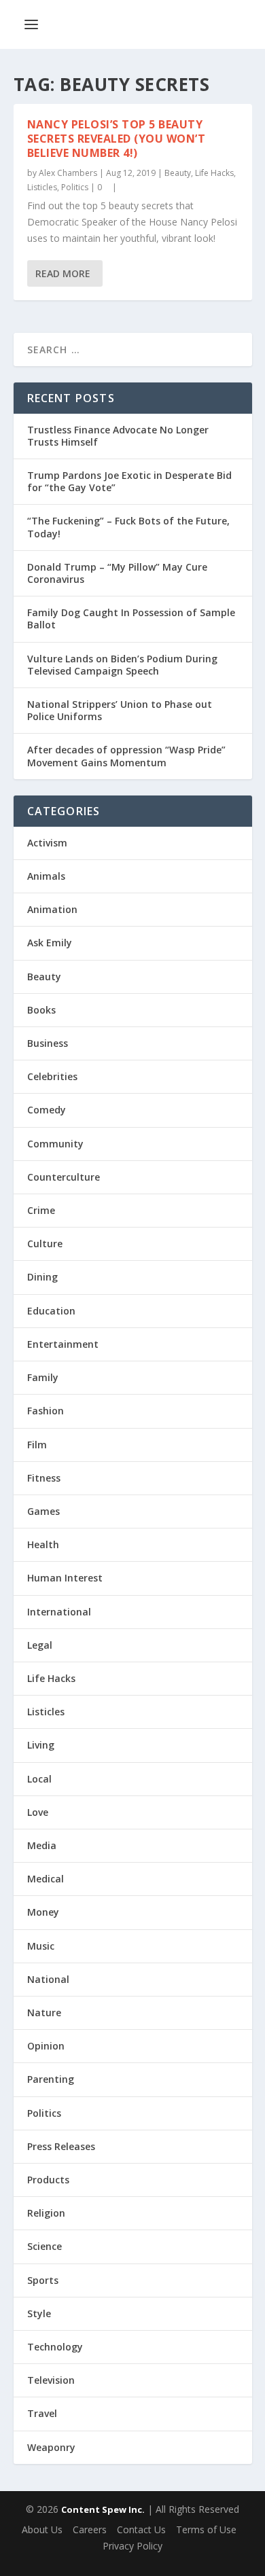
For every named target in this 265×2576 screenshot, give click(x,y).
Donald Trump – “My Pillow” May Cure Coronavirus (117, 573)
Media (42, 1845)
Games (43, 1511)
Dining (42, 1277)
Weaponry (51, 2447)
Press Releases (61, 2146)
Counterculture (64, 1177)
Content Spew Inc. (103, 2509)
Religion (46, 2213)
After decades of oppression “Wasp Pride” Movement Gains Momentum (126, 756)
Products (48, 2180)
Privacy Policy (132, 2546)
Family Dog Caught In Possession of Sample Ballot (131, 619)
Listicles (42, 187)
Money (43, 1912)
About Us (42, 2529)
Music (41, 1946)
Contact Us (141, 2529)
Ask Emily (50, 943)
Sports (43, 2280)
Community (55, 1144)
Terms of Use (206, 2529)
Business (48, 1043)
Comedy (47, 1110)
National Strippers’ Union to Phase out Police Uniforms (120, 710)
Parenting (51, 2079)
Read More (63, 273)
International (59, 1612)
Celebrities (52, 1076)
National (48, 1979)
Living (41, 1745)
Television (51, 2380)
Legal (40, 1645)
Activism (47, 843)
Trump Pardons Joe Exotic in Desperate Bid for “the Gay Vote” (129, 481)
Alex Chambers (68, 173)
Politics (75, 187)
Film (37, 1445)
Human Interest (65, 1578)
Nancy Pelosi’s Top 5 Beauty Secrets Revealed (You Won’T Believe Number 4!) (117, 139)
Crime (41, 1210)
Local (39, 1779)
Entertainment (63, 1344)
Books (41, 1010)
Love (38, 1812)
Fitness (44, 1478)
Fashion (46, 1411)
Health (43, 1544)
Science (45, 2246)
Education (51, 1311)
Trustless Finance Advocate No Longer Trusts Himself (118, 436)
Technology (55, 2347)
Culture (45, 1244)
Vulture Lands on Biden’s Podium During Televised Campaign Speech (122, 665)
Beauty (178, 173)
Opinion (46, 2046)
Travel (42, 2413)
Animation (52, 909)
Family (43, 1377)
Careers (90, 2529)
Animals (46, 876)
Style (39, 2313)
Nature (44, 2012)
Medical (46, 1879)
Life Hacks (214, 173)
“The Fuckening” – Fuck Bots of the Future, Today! (128, 527)
